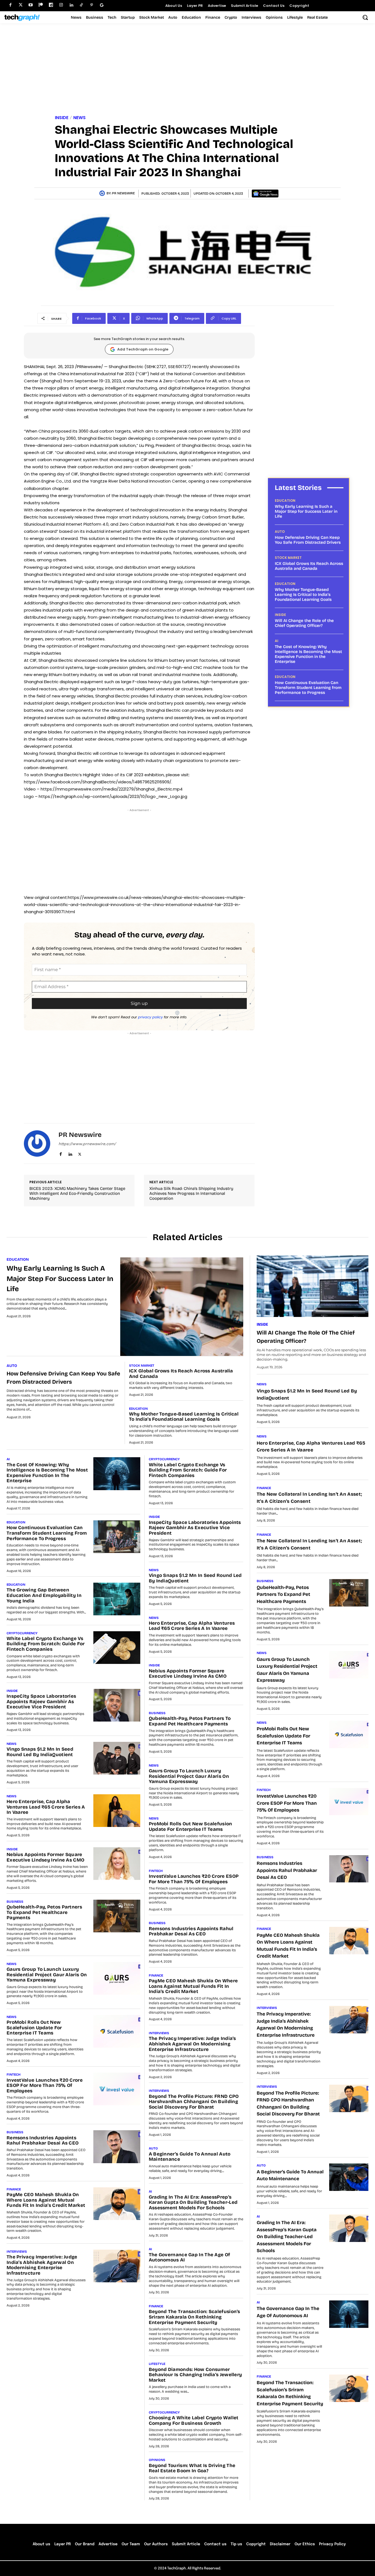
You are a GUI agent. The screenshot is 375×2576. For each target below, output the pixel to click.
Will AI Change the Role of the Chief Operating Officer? (304, 623)
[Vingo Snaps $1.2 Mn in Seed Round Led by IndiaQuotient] (117, 1758)
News (79, 118)
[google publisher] (102, 5)
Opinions (157, 2460)
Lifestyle (157, 2364)
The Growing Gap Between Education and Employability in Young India (44, 1595)
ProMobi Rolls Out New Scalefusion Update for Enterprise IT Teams (34, 2028)
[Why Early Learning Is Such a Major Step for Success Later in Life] (182, 1307)
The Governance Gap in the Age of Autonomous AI (190, 2257)
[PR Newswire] (103, 193)
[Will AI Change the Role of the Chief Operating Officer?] (313, 1286)
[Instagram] (61, 5)
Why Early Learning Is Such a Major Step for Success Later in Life (306, 511)
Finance (14, 2189)
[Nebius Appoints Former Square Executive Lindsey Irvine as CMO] (117, 1864)
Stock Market (288, 558)
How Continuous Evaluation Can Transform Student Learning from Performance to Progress (308, 688)
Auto (280, 532)
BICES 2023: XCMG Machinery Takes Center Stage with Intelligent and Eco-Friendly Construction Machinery (77, 1193)
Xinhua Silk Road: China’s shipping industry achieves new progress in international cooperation (191, 1193)
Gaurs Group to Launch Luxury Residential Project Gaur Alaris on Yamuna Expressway (47, 1975)
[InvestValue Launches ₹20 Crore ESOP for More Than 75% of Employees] (117, 2089)
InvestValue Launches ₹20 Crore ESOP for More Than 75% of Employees (45, 2086)
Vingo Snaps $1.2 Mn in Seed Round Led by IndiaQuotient (40, 1752)
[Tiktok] (81, 5)
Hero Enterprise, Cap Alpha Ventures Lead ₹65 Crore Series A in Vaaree (46, 1807)
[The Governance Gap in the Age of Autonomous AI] (349, 2314)
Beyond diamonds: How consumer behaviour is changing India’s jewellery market (195, 2375)
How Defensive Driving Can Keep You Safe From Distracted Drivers (308, 540)
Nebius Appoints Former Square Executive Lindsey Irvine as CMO (45, 1857)
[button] (365, 17)
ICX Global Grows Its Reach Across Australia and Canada (309, 566)
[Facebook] (10, 5)
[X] (80, 1153)
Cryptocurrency (22, 1633)
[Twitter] (20, 5)
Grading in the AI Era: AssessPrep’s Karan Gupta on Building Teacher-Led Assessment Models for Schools (193, 2202)
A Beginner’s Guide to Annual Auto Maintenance (190, 2157)
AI (277, 641)
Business (15, 1902)
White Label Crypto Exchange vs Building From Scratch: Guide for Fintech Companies (46, 1644)
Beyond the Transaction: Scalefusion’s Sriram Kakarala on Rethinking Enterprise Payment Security (195, 2317)
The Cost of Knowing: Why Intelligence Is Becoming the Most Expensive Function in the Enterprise (308, 654)
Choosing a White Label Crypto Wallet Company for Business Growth (194, 2421)
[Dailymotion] (51, 5)
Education (285, 501)
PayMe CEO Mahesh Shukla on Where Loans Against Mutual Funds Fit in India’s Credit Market (46, 2200)
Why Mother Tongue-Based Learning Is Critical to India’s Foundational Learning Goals (303, 595)
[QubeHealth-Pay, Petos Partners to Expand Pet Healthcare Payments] (117, 1916)
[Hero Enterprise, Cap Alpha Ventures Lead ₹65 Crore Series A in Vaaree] (117, 1811)
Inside (62, 118)
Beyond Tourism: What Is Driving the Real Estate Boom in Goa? (192, 2468)
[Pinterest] (92, 5)
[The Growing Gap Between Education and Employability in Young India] (117, 1599)
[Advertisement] (187, 70)
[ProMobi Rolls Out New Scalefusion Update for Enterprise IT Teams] (117, 2031)
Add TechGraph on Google (143, 349)
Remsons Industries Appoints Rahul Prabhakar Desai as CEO (43, 2141)
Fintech (14, 2075)
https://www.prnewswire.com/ (87, 1144)
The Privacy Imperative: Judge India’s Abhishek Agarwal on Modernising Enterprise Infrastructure (42, 2265)
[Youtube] (31, 5)
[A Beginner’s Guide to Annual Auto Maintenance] (349, 2177)
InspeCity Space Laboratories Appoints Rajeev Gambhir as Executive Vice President (41, 1702)
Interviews (17, 2252)
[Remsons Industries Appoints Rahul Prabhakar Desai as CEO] (117, 2147)
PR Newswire (123, 193)
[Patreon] (41, 5)
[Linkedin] (71, 5)
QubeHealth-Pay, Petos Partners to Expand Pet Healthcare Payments (44, 1912)
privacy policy (150, 1017)
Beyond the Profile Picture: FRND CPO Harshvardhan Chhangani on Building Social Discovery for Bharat (194, 2102)
